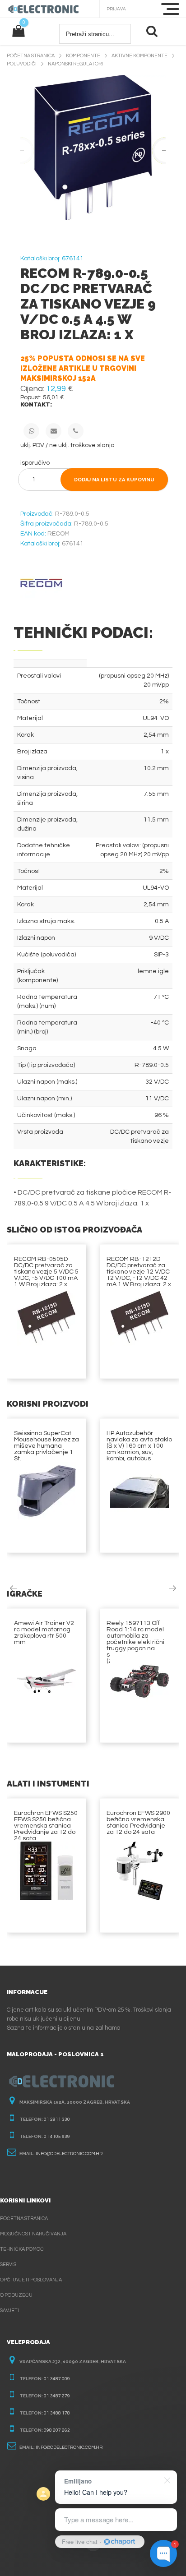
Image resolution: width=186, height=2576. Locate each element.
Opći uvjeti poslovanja (31, 2280)
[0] (18, 32)
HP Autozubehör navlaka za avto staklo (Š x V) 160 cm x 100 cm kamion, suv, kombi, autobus (139, 1446)
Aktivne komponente (139, 56)
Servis (8, 2264)
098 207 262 (57, 2430)
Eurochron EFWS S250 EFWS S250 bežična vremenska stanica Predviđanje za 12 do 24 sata (46, 1826)
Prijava (116, 9)
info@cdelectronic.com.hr (69, 2154)
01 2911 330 (57, 2119)
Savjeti (9, 2311)
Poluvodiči (22, 64)
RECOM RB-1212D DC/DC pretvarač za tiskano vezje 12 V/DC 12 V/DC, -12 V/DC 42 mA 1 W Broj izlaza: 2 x (139, 1272)
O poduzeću (16, 2295)
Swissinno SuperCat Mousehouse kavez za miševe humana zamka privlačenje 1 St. (46, 1446)
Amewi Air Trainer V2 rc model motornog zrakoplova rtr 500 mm (44, 1633)
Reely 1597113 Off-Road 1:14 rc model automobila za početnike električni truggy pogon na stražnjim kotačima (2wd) (135, 1642)
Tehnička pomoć (22, 2249)
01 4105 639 (57, 2137)
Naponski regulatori (75, 64)
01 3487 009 (57, 2379)
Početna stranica (31, 56)
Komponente (83, 56)
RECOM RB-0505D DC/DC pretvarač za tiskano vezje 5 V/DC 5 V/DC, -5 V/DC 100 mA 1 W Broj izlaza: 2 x (46, 1272)
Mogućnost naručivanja (33, 2234)
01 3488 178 (57, 2413)
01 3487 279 (57, 2396)
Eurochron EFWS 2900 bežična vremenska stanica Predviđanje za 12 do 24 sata (138, 1823)
